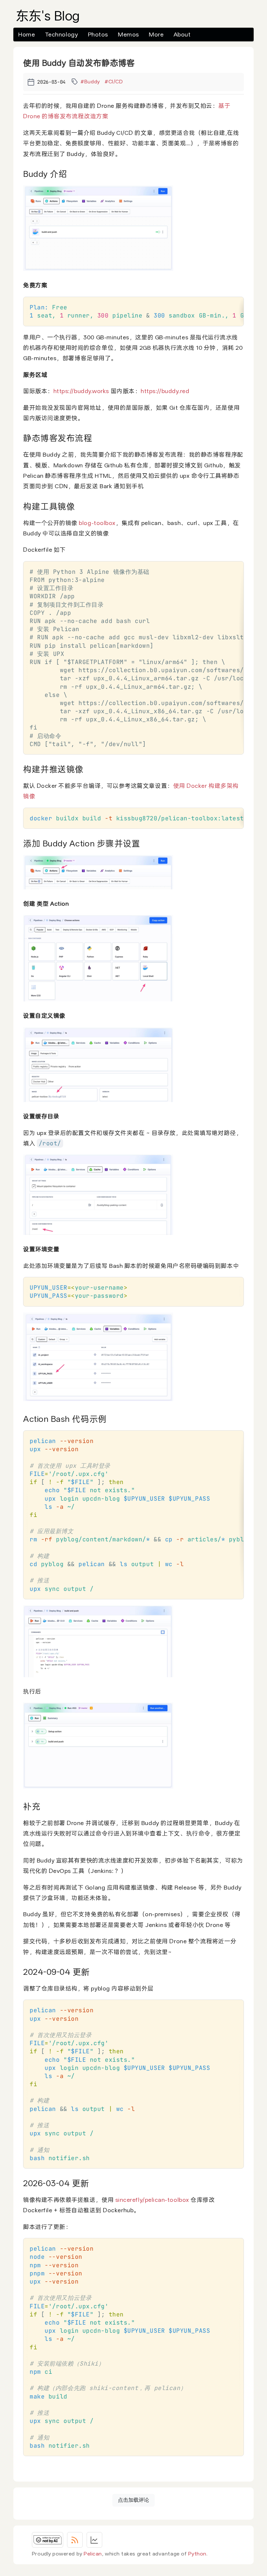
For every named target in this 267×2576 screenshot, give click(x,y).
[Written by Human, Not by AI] (48, 2540)
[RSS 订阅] (75, 2540)
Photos (98, 34)
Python (197, 2554)
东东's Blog (48, 16)
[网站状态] (94, 2540)
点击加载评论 (133, 2500)
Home (27, 34)
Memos (128, 34)
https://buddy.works (81, 391)
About (182, 34)
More (156, 34)
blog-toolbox (97, 523)
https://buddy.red (165, 391)
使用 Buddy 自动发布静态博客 (79, 63)
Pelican (93, 2554)
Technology (61, 34)
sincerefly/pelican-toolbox (152, 2200)
